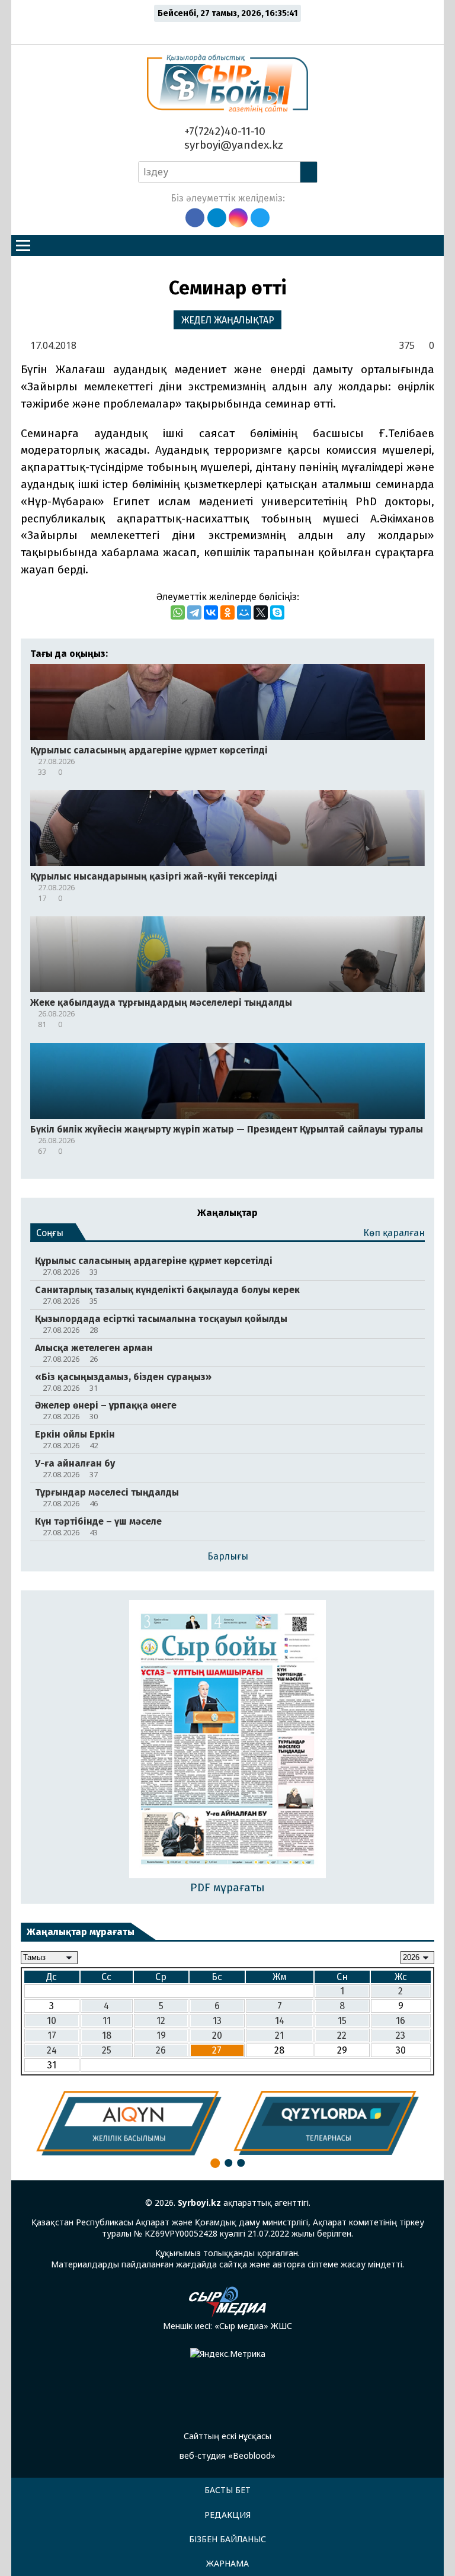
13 (217, 2021)
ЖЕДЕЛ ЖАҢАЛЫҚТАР (228, 320)
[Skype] (277, 612)
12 (161, 2021)
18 (107, 2036)
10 (52, 2021)
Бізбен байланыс (227, 2539)
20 (217, 2036)
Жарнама (227, 2563)
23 (400, 2036)
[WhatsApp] (178, 612)
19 (161, 2036)
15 (342, 2021)
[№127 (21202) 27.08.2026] (228, 1740)
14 (280, 2021)
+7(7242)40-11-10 (223, 131)
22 (342, 2036)
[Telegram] (194, 612)
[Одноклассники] (227, 612)
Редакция (227, 2515)
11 (107, 2021)
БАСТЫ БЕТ (227, 2490)
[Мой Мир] (244, 612)
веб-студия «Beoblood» (227, 2455)
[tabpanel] (129, 2123)
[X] (261, 612)
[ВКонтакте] (211, 612)
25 (107, 2050)
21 (279, 2036)
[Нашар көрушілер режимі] (231, 31)
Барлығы (228, 1556)
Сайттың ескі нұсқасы (227, 2436)
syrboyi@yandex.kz (232, 145)
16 (400, 2021)
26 (161, 2050)
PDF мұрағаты (227, 1887)
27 (217, 2050)
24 (52, 2050)
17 (52, 2036)
